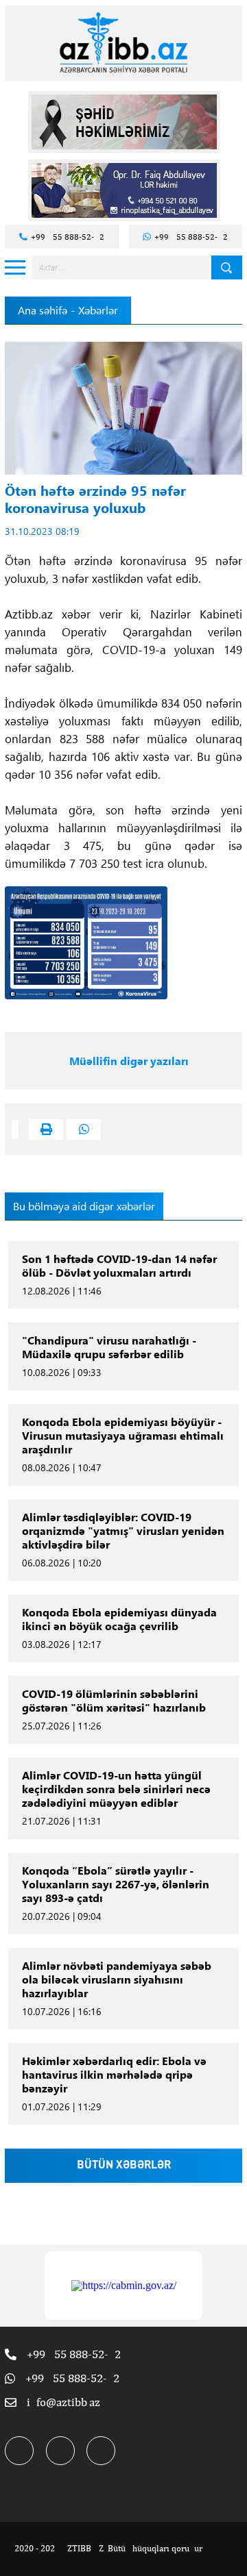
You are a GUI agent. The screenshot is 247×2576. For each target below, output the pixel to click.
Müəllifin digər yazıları (129, 1061)
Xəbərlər (98, 310)
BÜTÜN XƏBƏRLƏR (124, 2166)
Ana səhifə (43, 310)
